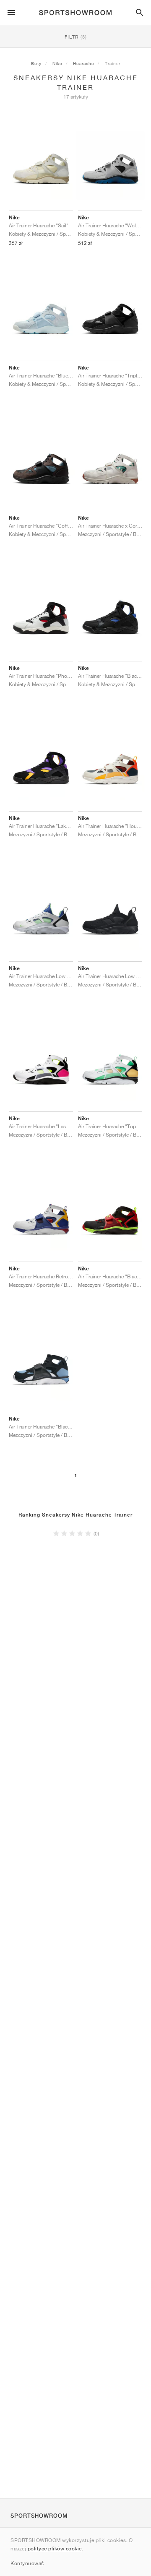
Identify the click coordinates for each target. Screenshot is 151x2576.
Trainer (113, 63)
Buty (36, 63)
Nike (57, 63)
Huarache (83, 63)
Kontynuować (27, 2563)
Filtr (76, 37)
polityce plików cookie (55, 2549)
